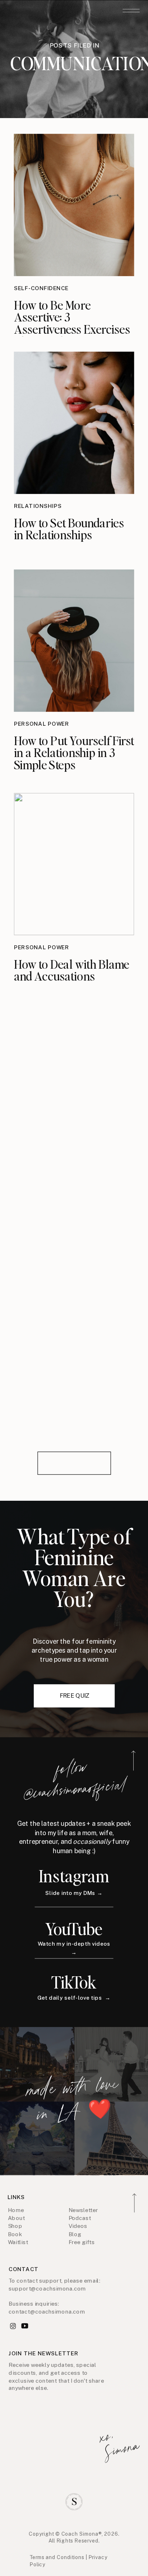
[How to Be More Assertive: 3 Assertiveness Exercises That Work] (74, 205)
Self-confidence (41, 288)
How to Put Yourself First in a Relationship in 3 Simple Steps (74, 753)
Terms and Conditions (57, 2557)
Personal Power (42, 724)
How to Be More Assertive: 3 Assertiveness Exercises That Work (72, 323)
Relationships (38, 506)
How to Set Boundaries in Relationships (69, 528)
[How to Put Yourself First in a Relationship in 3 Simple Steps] (74, 641)
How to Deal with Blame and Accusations (72, 970)
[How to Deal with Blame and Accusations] (74, 864)
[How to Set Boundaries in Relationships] (74, 423)
